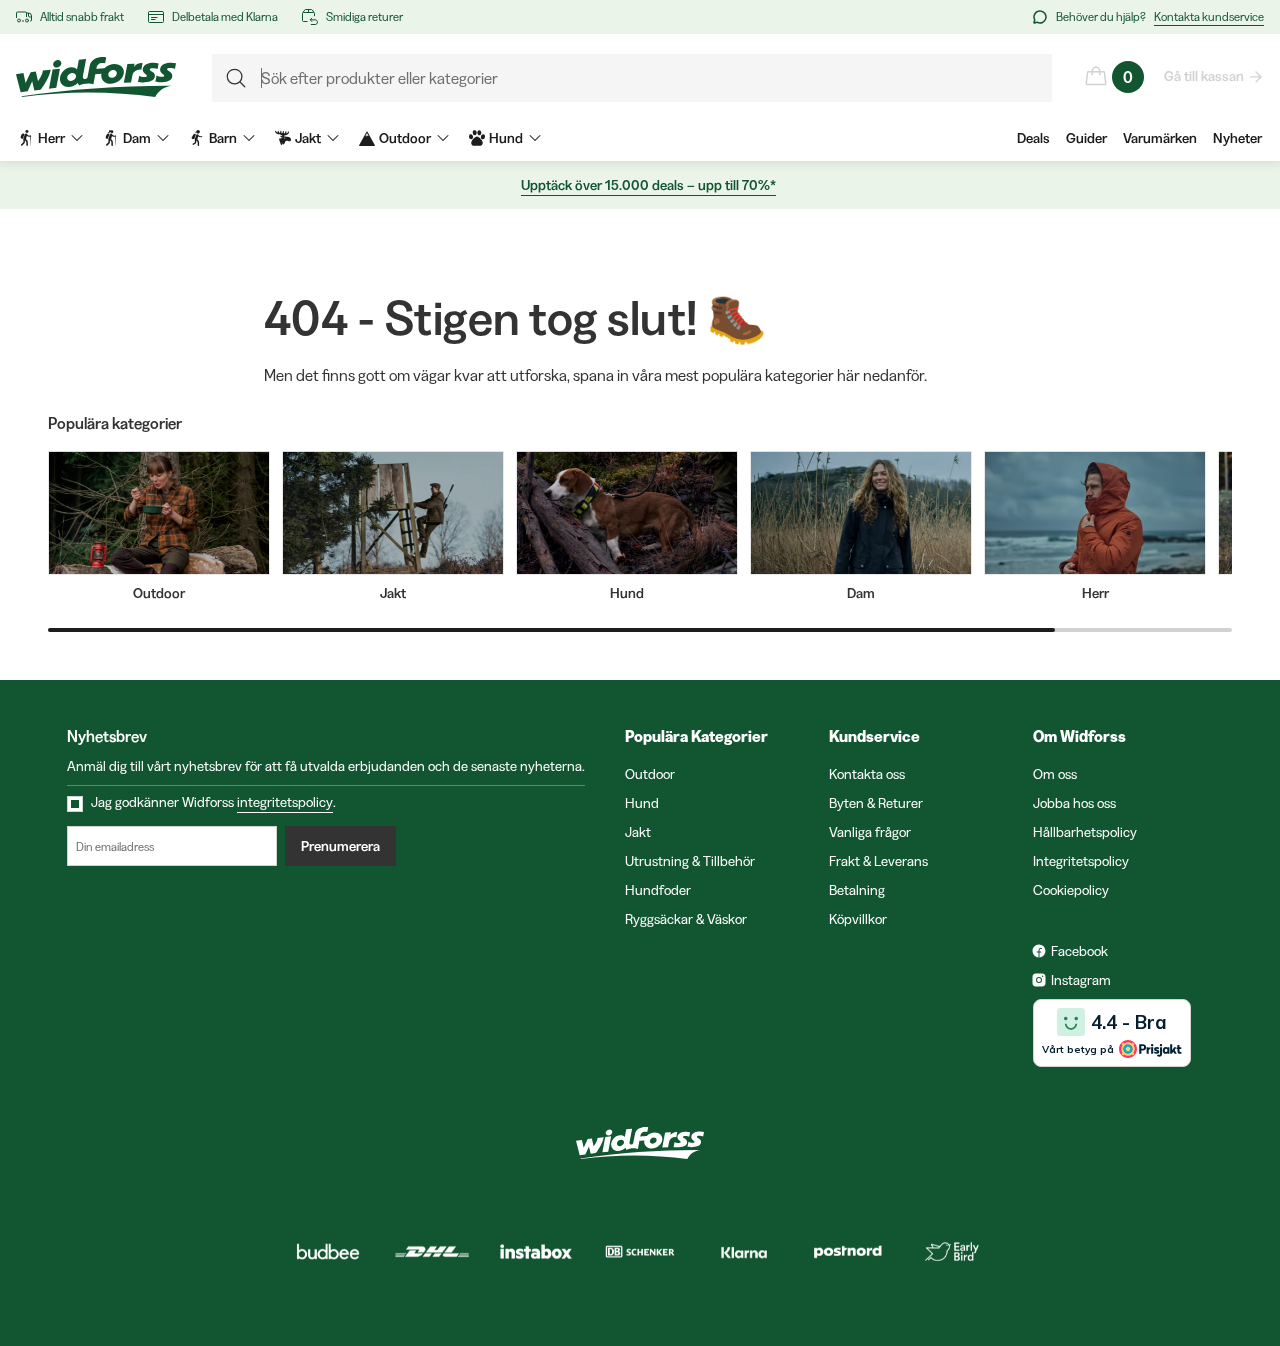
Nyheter (1237, 138)
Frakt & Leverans (878, 861)
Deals (1033, 138)
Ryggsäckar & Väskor (686, 919)
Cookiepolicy (1071, 890)
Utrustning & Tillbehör (690, 861)
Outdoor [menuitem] (405, 138)
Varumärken (1160, 138)
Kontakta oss (867, 774)
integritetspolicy (285, 802)
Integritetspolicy (1081, 861)
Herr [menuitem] (51, 138)
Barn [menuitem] (223, 138)
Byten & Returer (876, 803)
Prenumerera (340, 846)
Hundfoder (658, 890)
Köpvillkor (858, 919)
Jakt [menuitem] (308, 138)
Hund (642, 803)
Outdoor (650, 774)
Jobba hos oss (1074, 803)
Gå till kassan (1204, 76)
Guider (1086, 138)
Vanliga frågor (870, 832)
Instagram (1081, 980)
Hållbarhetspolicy (1085, 832)
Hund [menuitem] (506, 138)
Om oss (1055, 774)
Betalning (857, 890)
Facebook (1079, 951)
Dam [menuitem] (137, 138)
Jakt (638, 832)
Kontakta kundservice (1209, 16)
